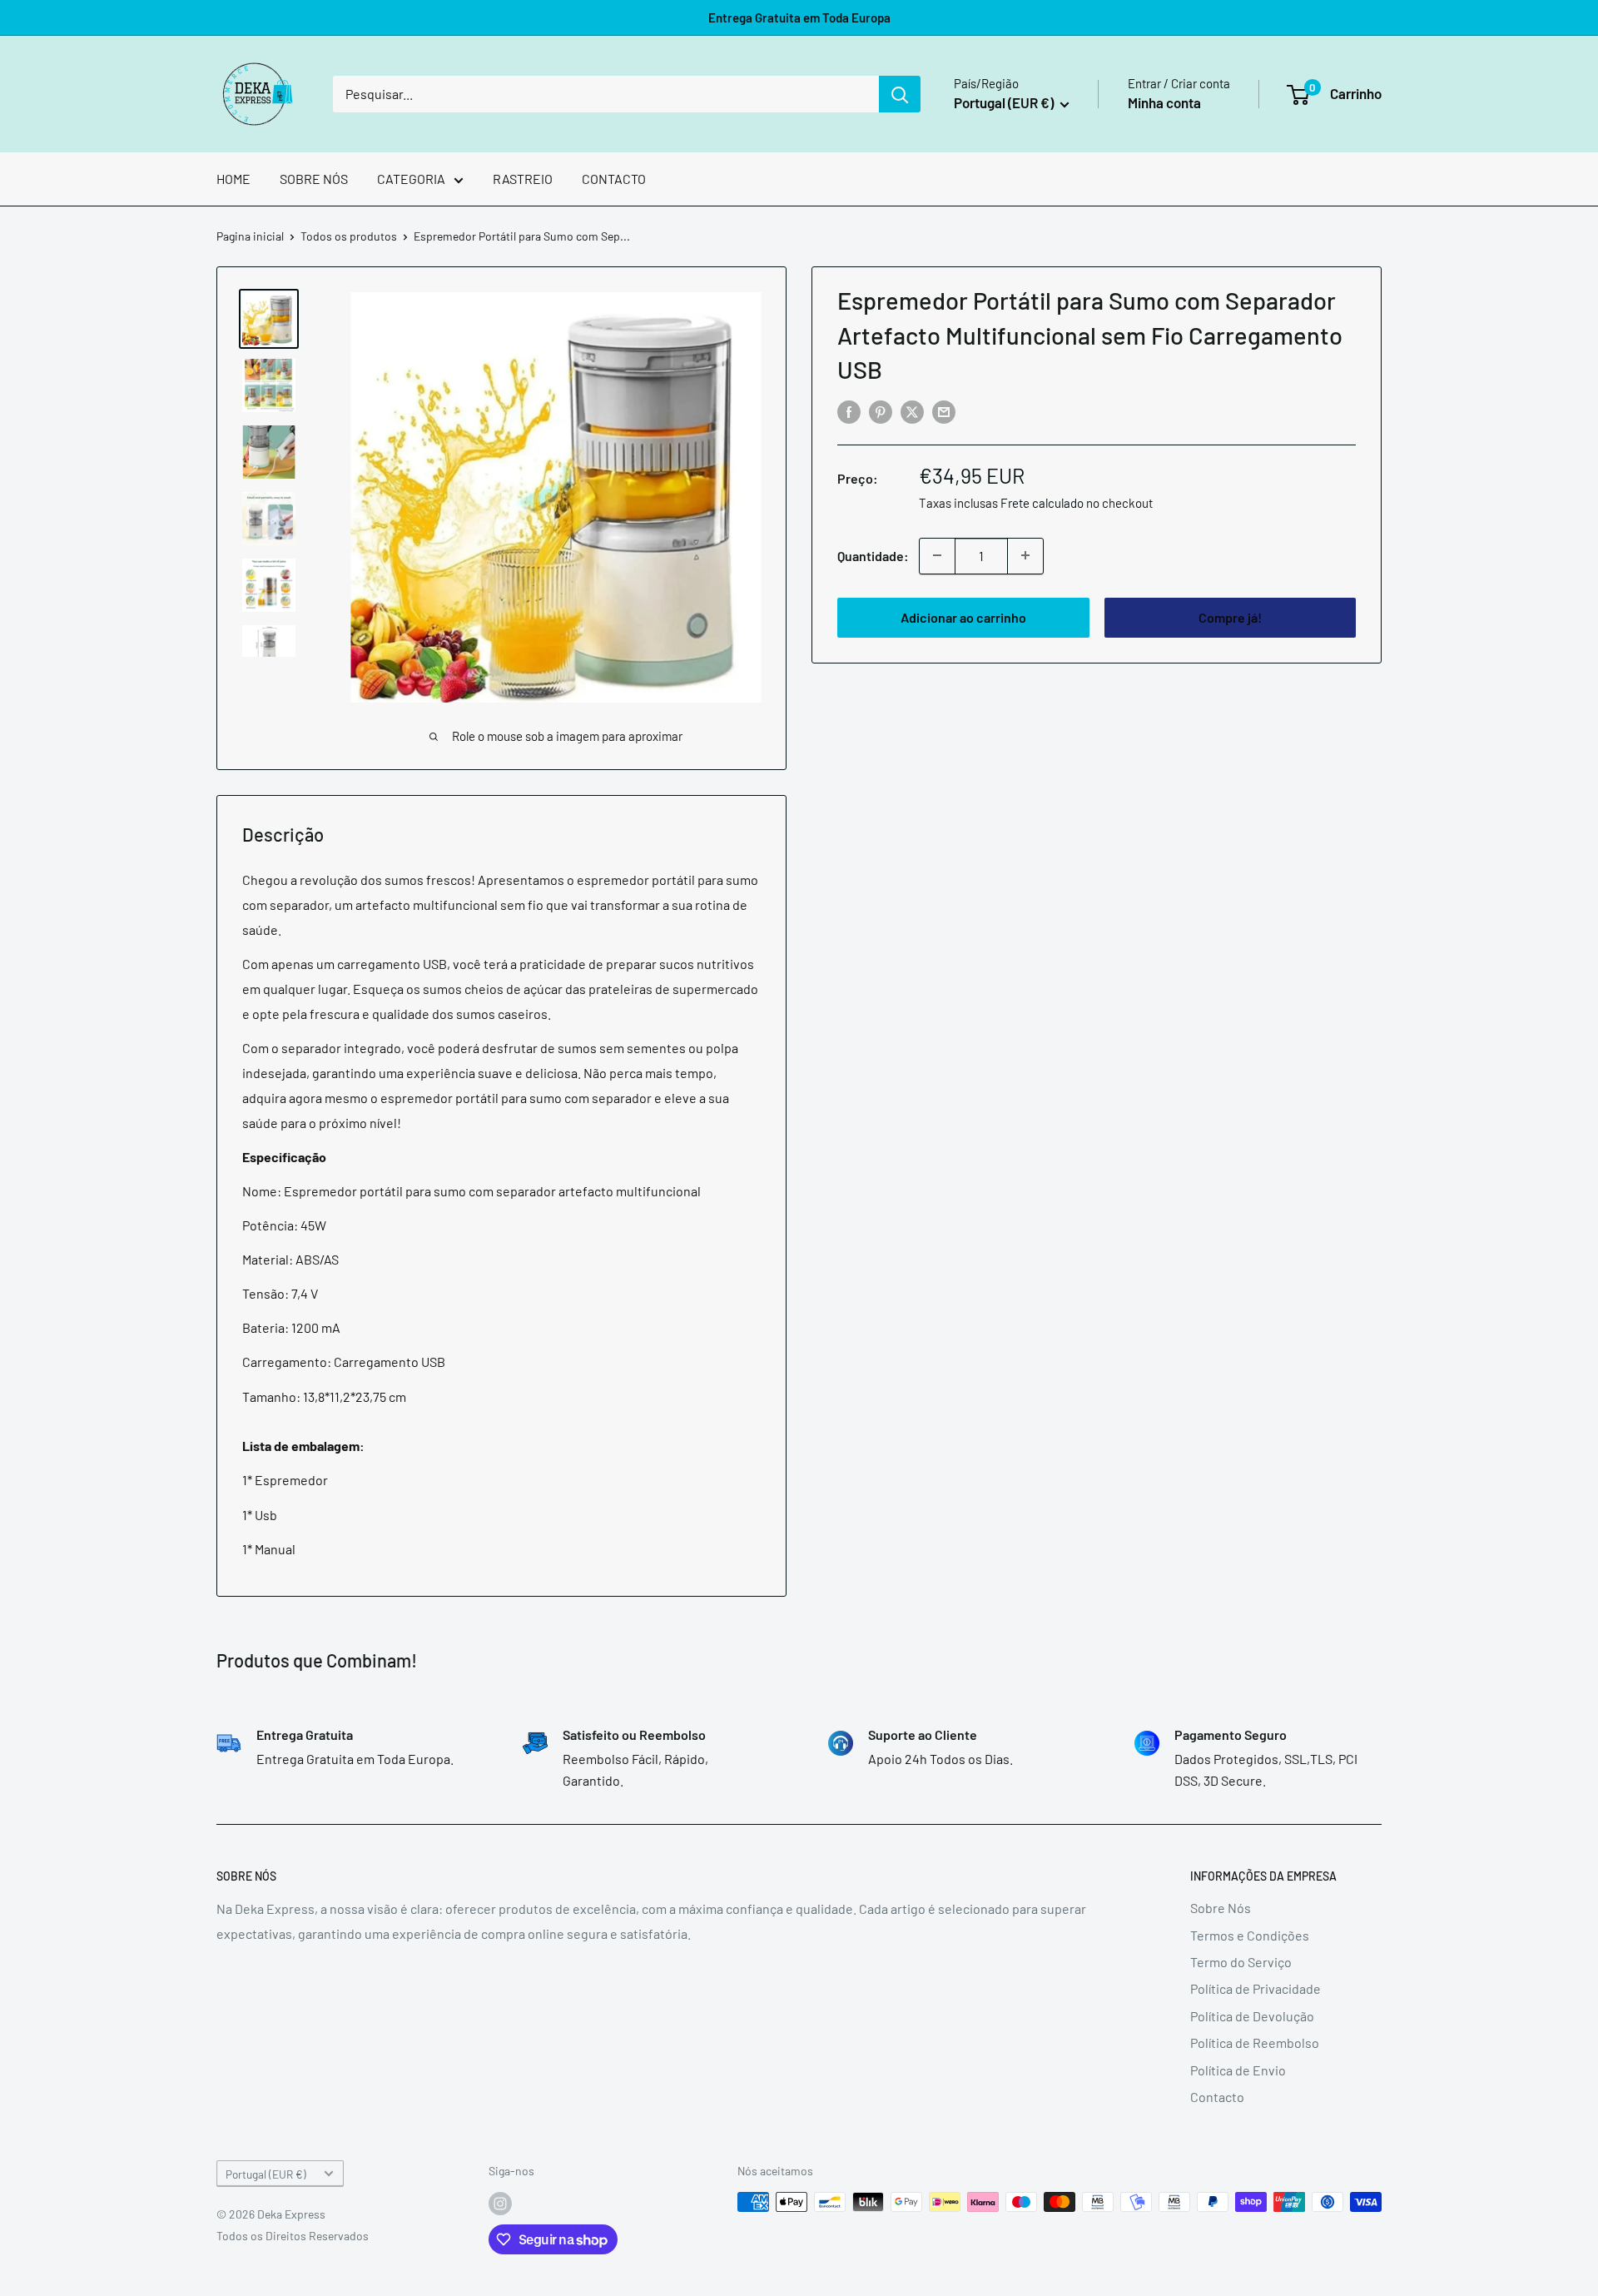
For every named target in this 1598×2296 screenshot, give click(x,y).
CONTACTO (614, 179)
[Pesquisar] (900, 94)
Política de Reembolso (1255, 2043)
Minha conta (1164, 102)
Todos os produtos (349, 236)
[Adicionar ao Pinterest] (881, 412)
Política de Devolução (1252, 2016)
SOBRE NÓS (314, 179)
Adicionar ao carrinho (963, 616)
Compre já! (1230, 616)
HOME (233, 179)
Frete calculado (1042, 502)
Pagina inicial (250, 236)
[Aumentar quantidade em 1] (1025, 555)
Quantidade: (873, 555)
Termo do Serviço (1241, 1962)
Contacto (1217, 2097)
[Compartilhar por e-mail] (944, 412)
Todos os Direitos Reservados (293, 2236)
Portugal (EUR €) (266, 2174)
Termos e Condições (1250, 1935)
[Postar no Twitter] (912, 412)
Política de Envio (1238, 2070)
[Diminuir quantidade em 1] (937, 555)
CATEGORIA (411, 179)
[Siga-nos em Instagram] (500, 2204)
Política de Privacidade (1256, 1988)
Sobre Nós (1221, 1908)
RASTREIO (523, 179)
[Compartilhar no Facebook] (849, 412)
